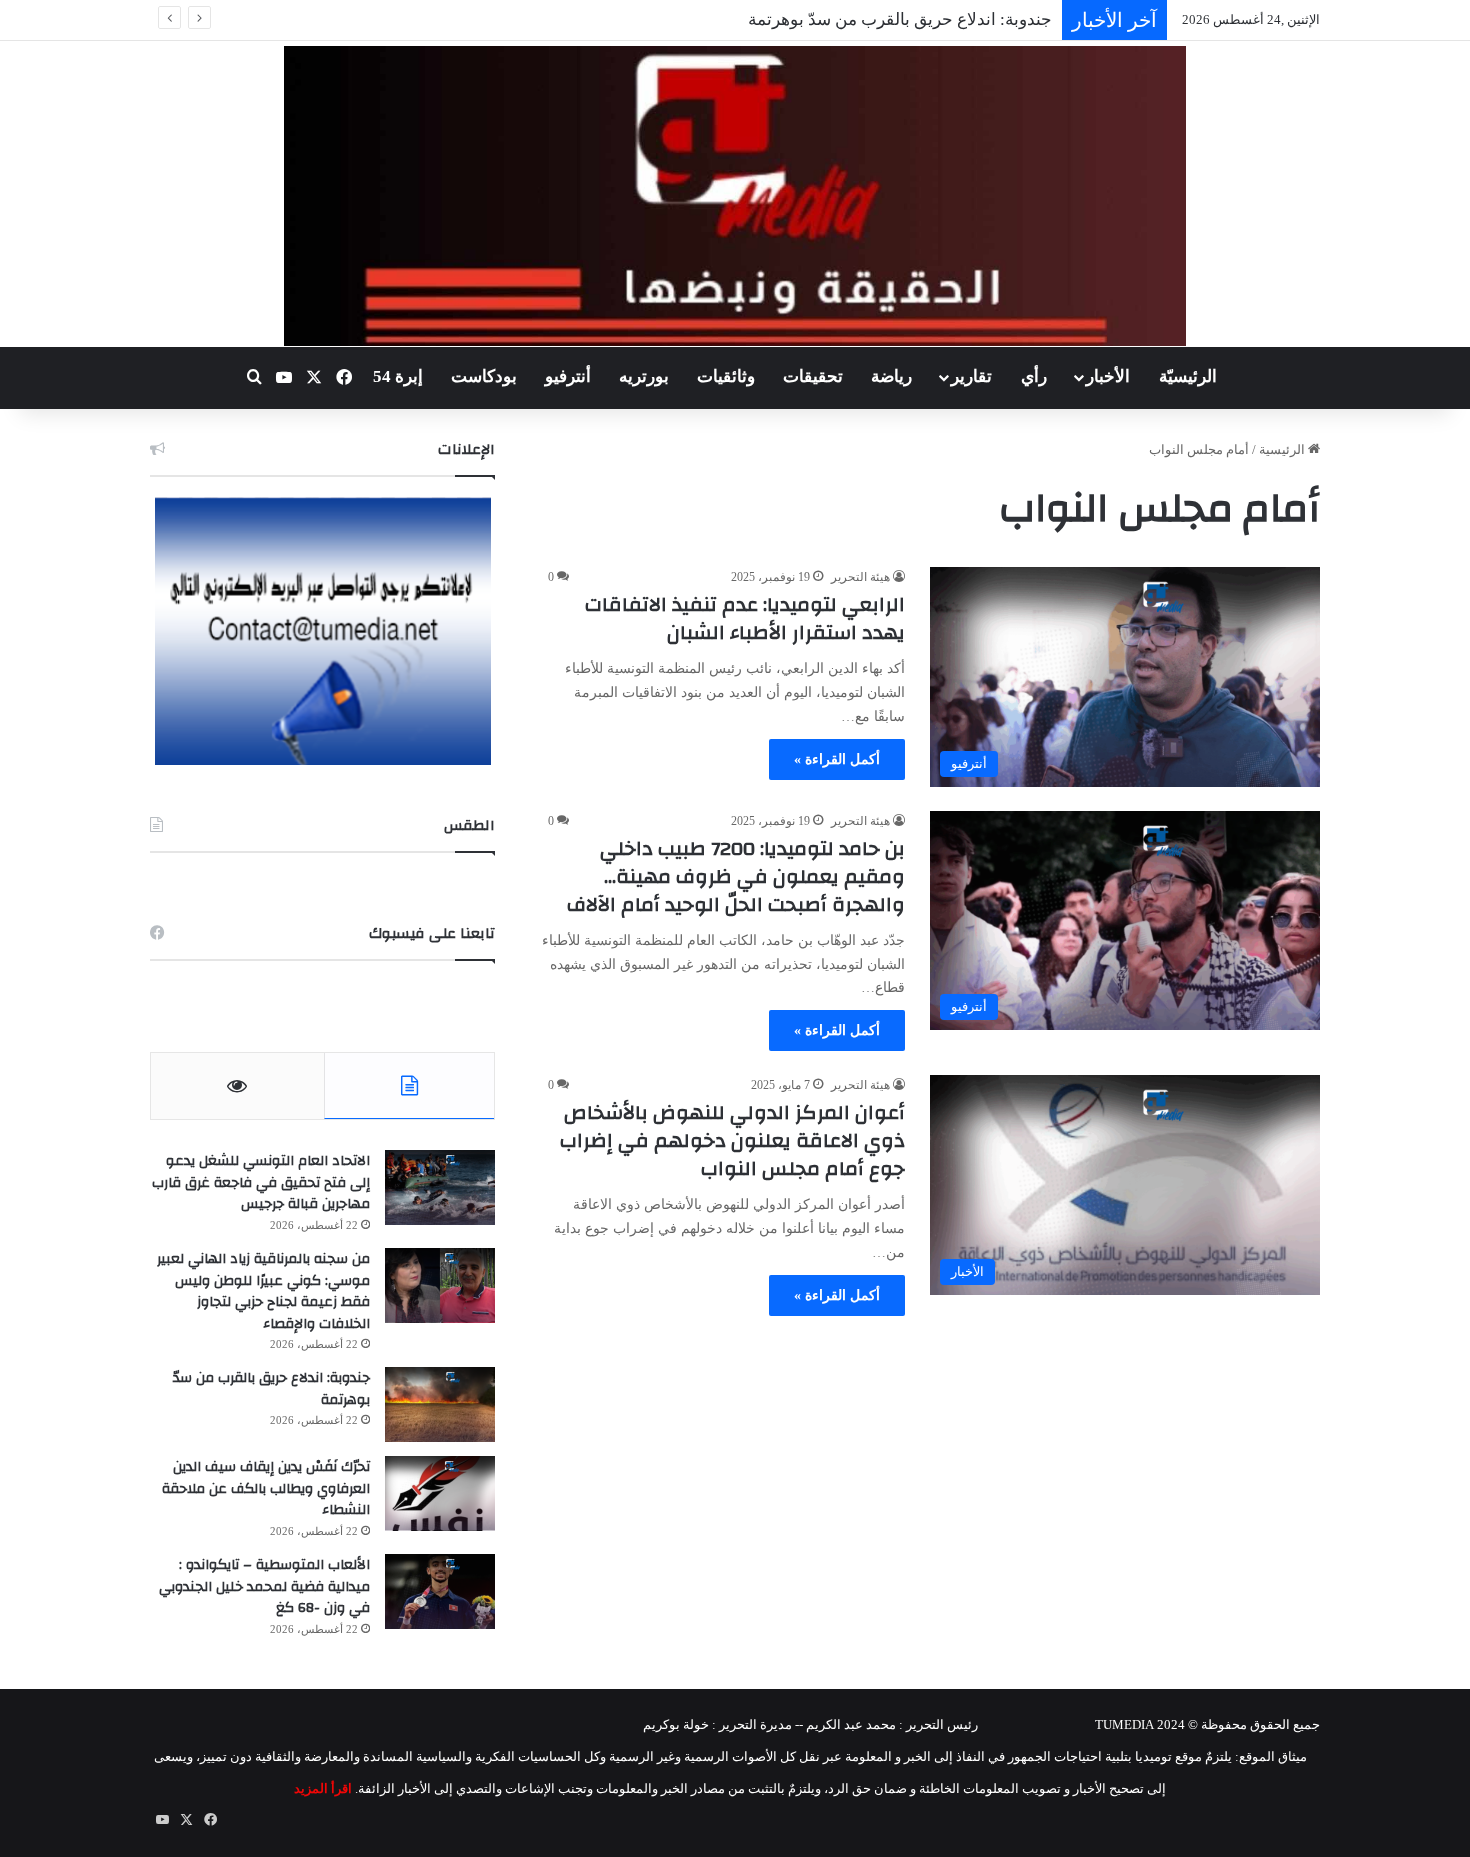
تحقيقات (813, 376)
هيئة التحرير (860, 577)
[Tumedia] (734, 196)
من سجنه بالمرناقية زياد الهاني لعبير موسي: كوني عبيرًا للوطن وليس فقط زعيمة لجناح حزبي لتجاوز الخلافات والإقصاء (263, 1291)
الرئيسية (1283, 449)
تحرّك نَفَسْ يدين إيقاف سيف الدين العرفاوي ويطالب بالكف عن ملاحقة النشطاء (266, 1488)
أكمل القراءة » (837, 759)
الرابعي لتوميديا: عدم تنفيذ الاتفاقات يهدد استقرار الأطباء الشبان (745, 618)
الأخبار (1108, 376)
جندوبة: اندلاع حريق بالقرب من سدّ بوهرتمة (271, 1389)
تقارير (971, 376)
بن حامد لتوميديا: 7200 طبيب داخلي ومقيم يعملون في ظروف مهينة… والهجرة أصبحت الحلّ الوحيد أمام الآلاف (736, 876)
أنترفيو (568, 376)
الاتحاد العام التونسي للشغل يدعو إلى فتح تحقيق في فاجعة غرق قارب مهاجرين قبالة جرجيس (261, 1182)
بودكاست (484, 376)
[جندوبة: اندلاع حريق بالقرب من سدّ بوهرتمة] (440, 1404)
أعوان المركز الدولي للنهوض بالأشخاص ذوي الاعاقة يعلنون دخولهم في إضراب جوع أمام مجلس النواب (732, 1140)
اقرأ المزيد (323, 1788)
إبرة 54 (398, 376)
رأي (1034, 376)
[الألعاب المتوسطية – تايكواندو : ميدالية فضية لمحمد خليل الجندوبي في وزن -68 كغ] (440, 1591)
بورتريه (644, 376)
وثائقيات (726, 376)
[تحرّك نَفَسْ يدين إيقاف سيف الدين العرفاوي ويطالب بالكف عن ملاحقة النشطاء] (440, 1493)
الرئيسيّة (1188, 376)
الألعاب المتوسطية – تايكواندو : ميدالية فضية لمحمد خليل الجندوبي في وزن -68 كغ (264, 1586)
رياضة (891, 376)
